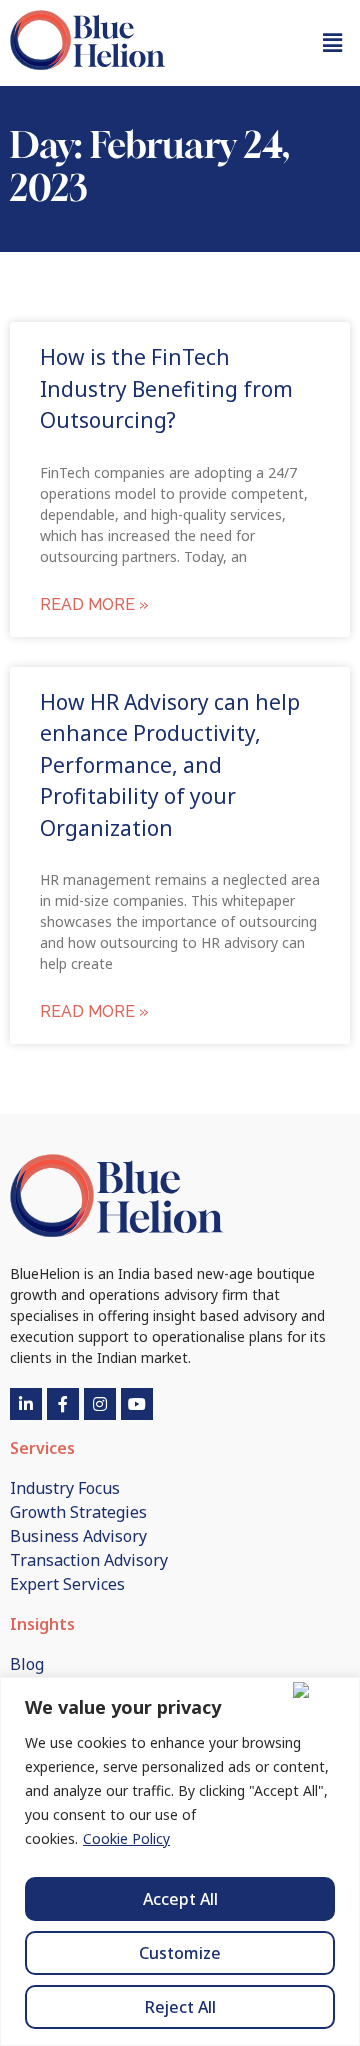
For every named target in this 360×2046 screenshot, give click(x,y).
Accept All (180, 1899)
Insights (42, 1624)
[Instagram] (100, 1404)
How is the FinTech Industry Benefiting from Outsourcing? (166, 388)
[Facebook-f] (63, 1404)
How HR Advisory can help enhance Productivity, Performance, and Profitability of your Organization (170, 765)
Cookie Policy (126, 1838)
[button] (333, 43)
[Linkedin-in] (26, 1404)
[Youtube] (137, 1404)
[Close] (322, 1690)
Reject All (180, 2007)
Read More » (94, 604)
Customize (180, 1953)
